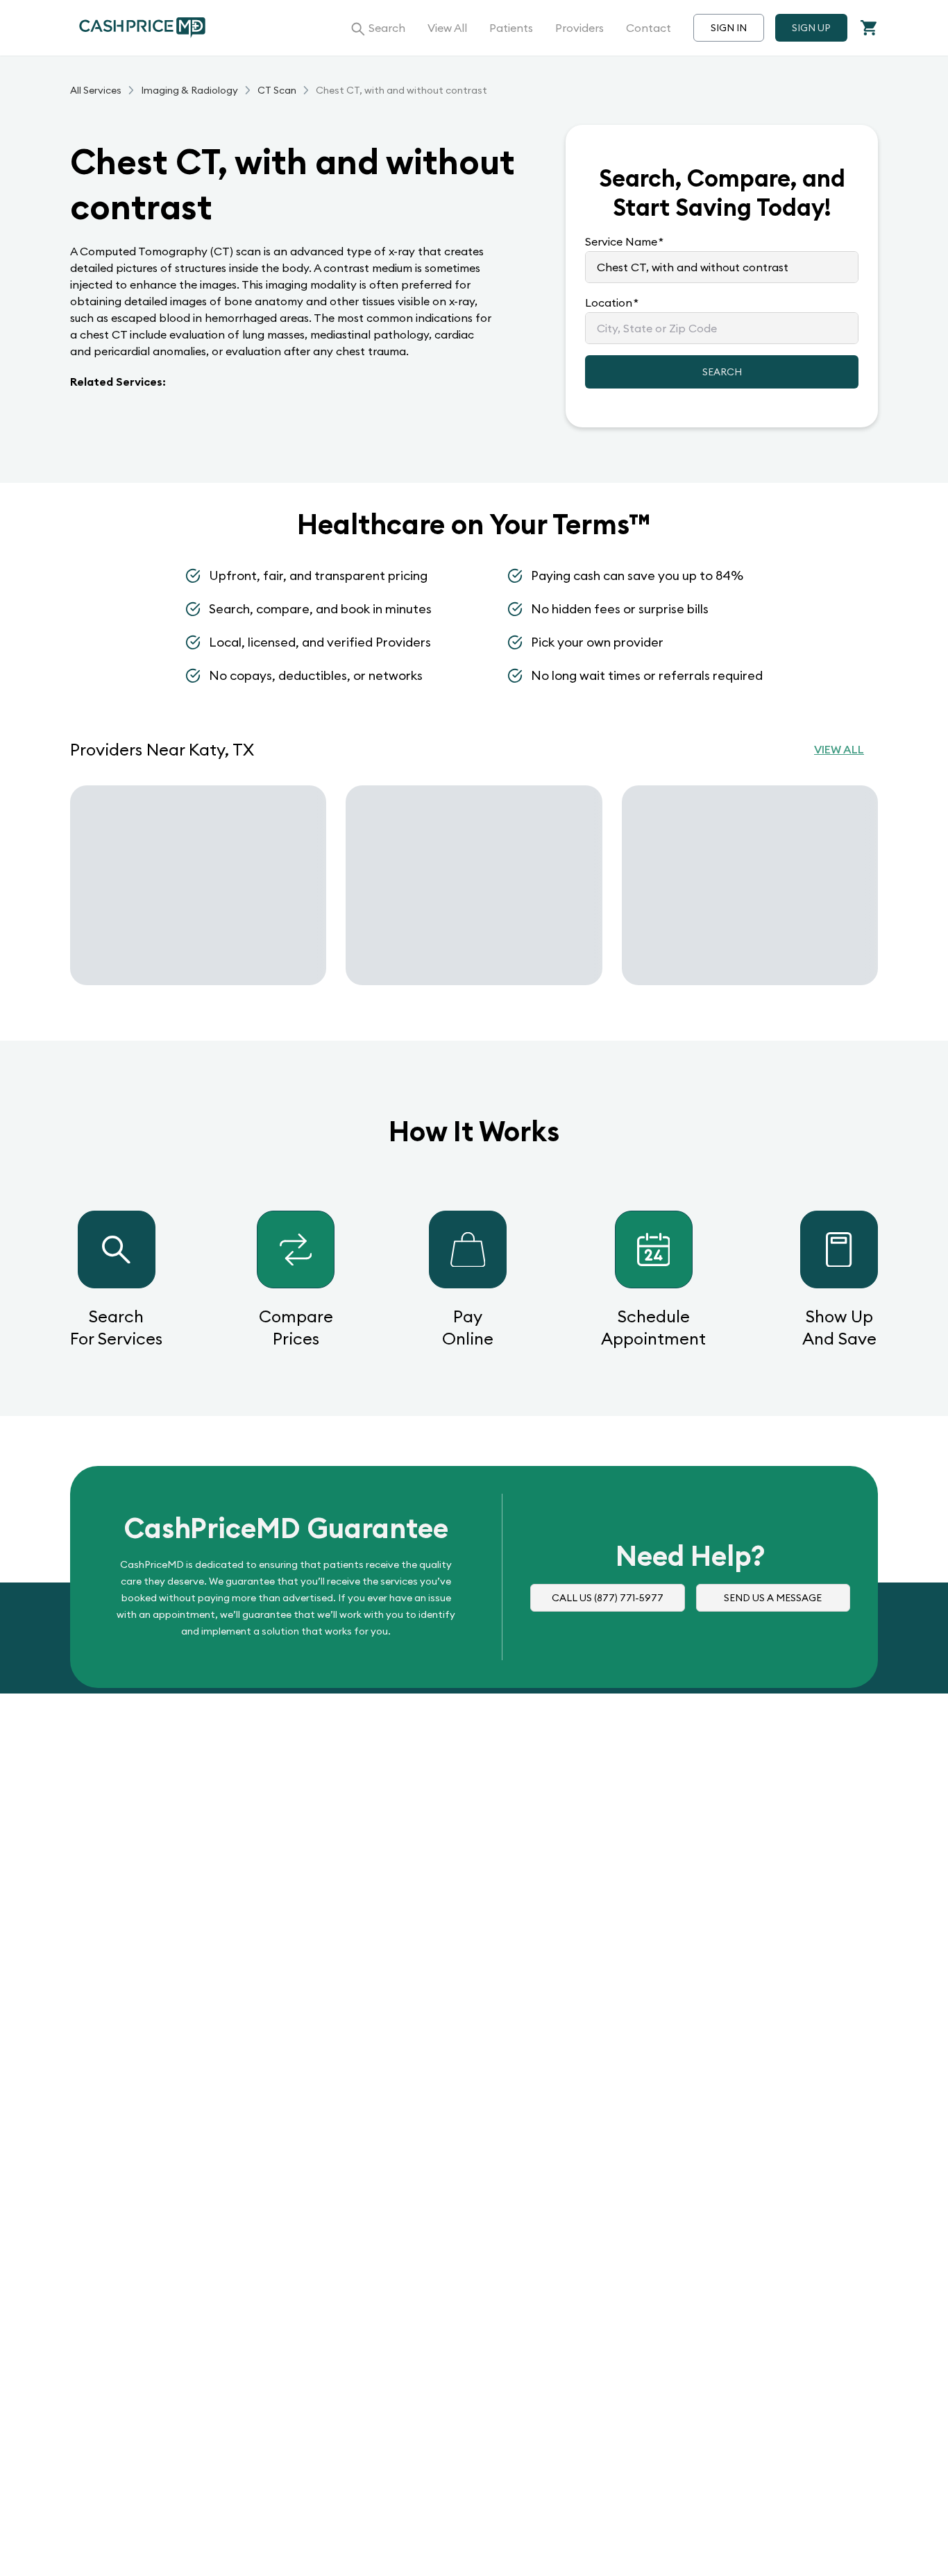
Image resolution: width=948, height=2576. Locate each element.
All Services (96, 90)
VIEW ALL (839, 749)
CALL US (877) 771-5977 (608, 1598)
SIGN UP (811, 28)
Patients (511, 28)
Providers (579, 28)
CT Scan (277, 90)
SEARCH (722, 372)
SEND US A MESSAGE (773, 1598)
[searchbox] (722, 267)
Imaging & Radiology (189, 90)
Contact (649, 28)
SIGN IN (729, 28)
